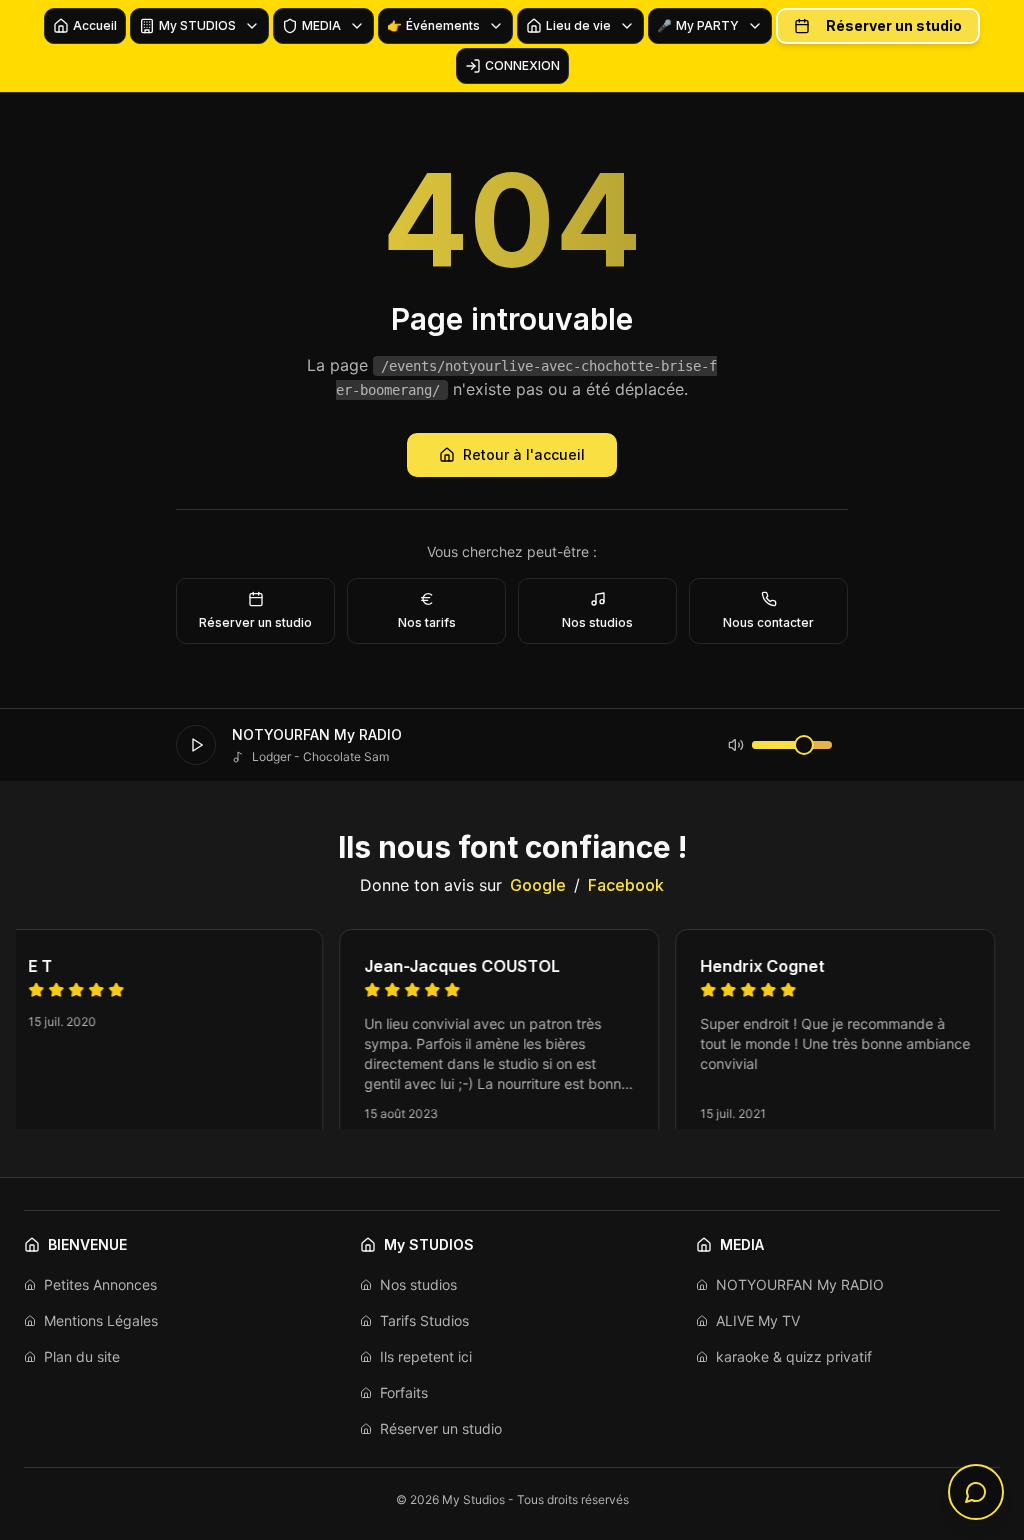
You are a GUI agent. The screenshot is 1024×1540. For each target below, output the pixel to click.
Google (538, 885)
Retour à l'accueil (524, 454)
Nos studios (418, 1284)
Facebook (626, 885)
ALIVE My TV (758, 1320)
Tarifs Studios (424, 1320)
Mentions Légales (101, 1320)
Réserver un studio (894, 25)
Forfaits (404, 1392)
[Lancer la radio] (196, 745)
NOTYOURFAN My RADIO (800, 1284)
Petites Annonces (100, 1284)
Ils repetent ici (426, 1356)
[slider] (804, 745)
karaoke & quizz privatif (794, 1356)
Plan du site (82, 1356)
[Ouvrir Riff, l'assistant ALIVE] (976, 1492)
